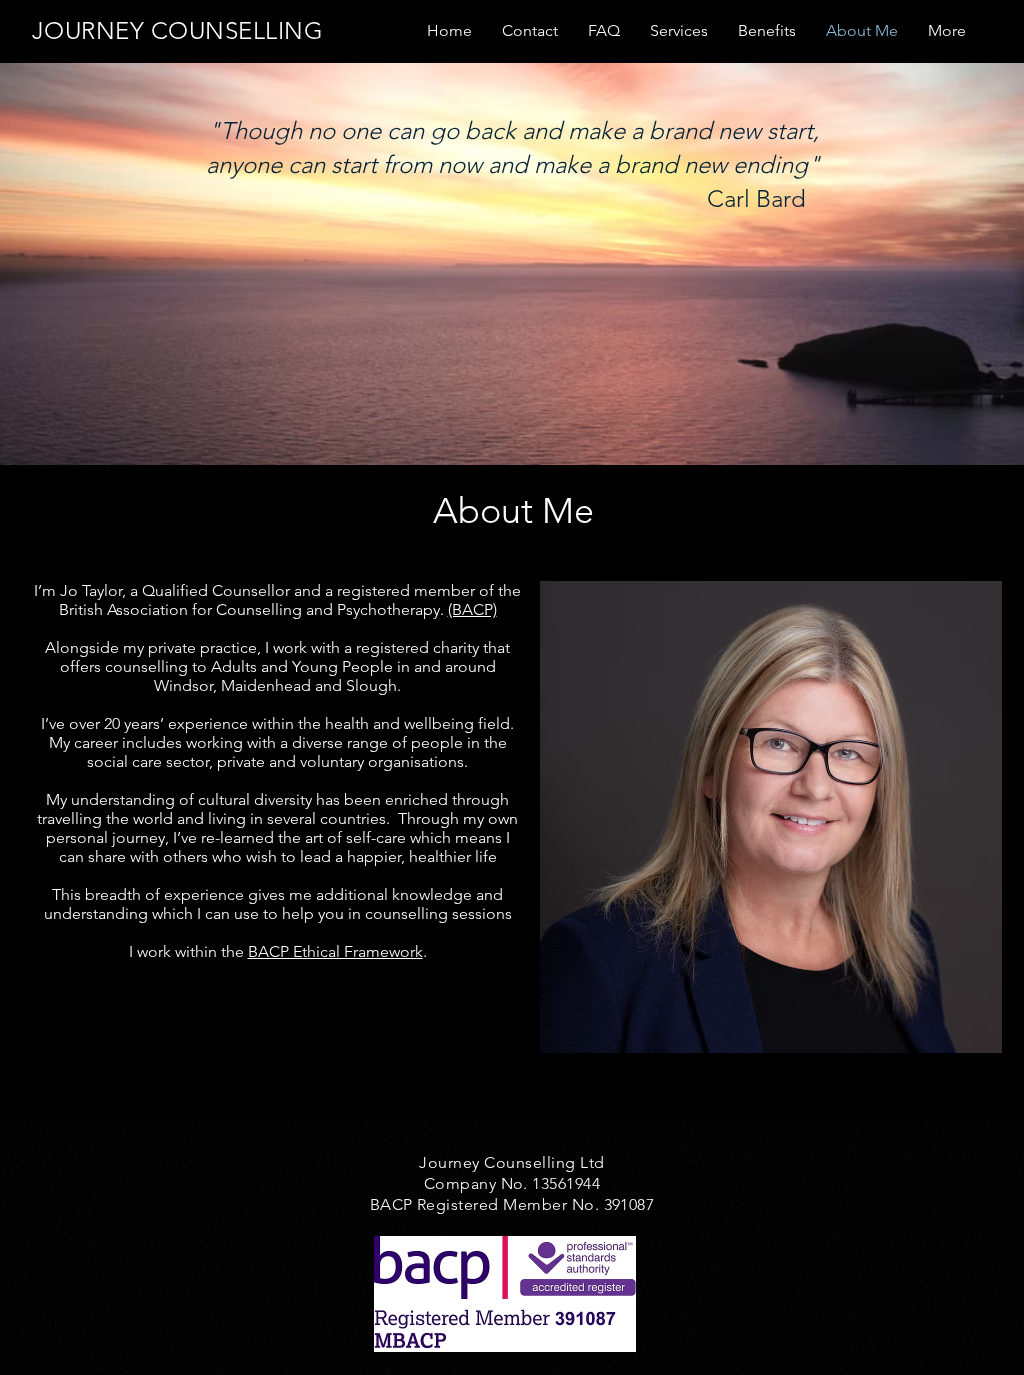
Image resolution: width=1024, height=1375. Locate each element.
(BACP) (472, 609)
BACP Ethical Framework (335, 951)
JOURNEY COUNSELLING (177, 30)
